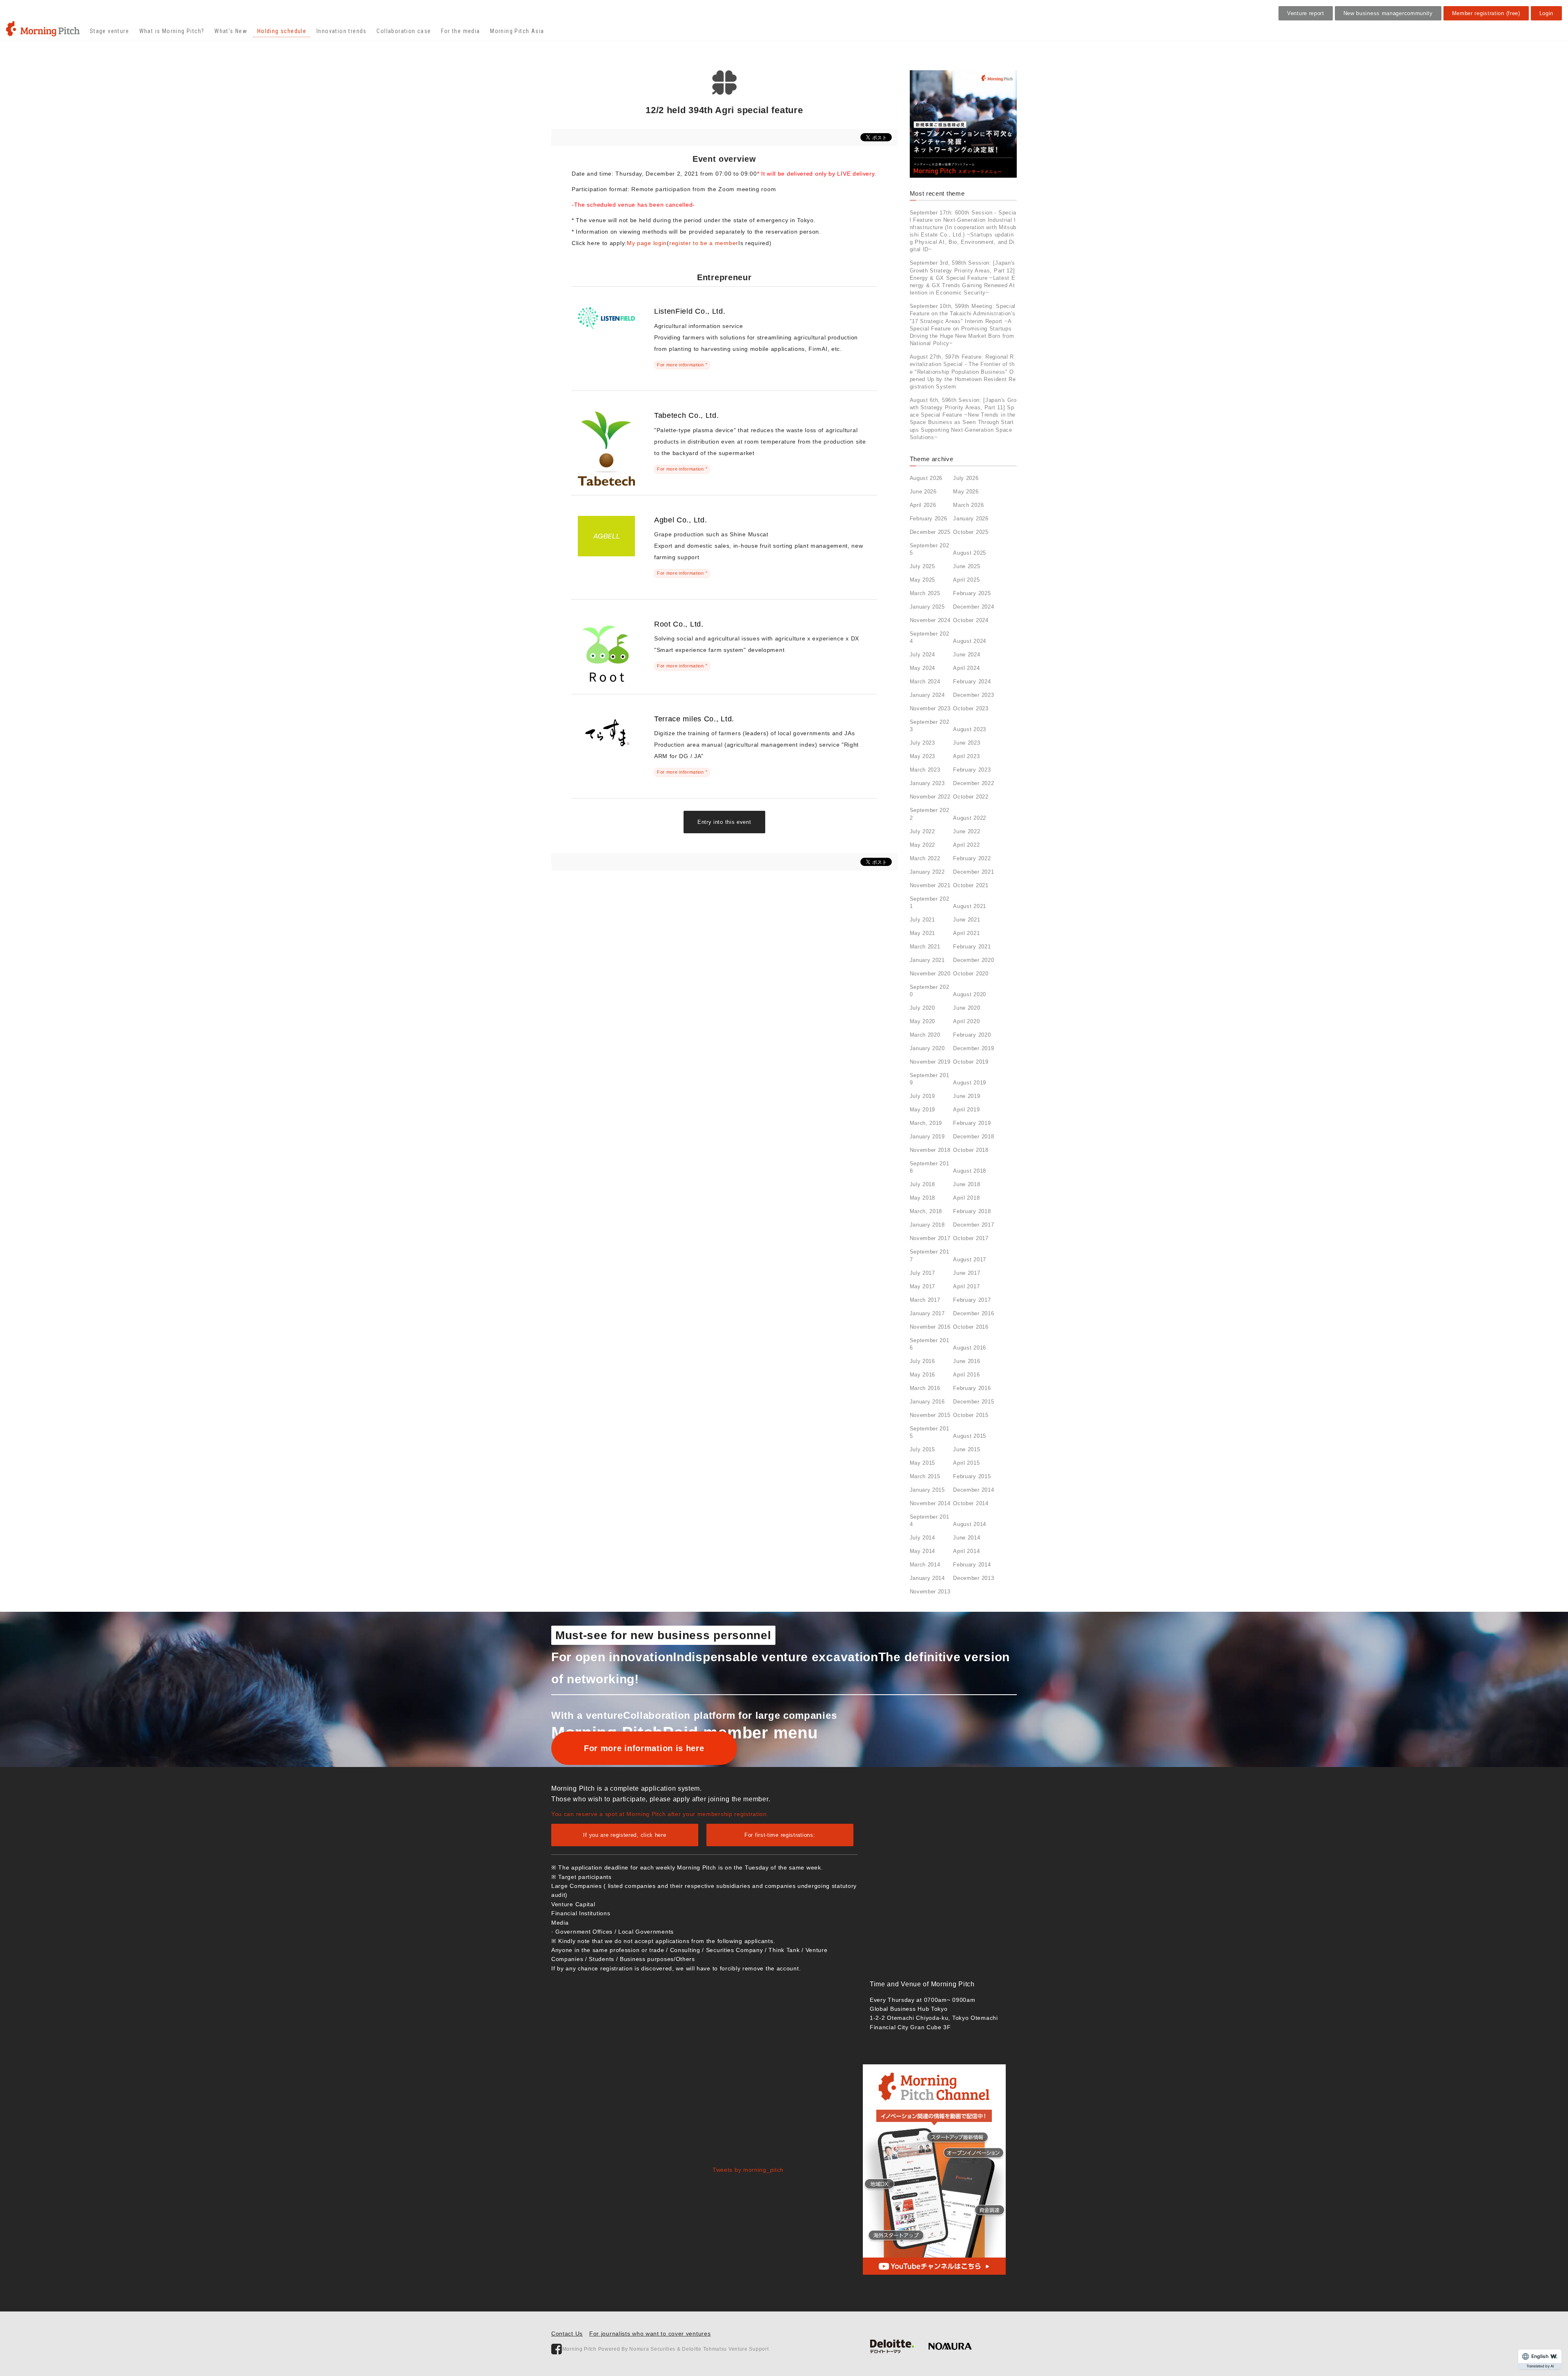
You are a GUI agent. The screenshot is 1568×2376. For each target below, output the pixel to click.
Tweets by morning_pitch (748, 2170)
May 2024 (923, 668)
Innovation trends (342, 31)
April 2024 (966, 668)
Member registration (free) (1486, 13)
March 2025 (925, 593)
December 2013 (973, 1578)
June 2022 (967, 831)
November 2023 (930, 708)
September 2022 (930, 814)
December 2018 (973, 1137)
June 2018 (967, 1184)
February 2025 (972, 593)
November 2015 (930, 1415)
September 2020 (930, 991)
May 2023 (923, 756)
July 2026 (966, 478)
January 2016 (927, 1402)
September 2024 (930, 637)
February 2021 (972, 947)
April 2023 (966, 756)
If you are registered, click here (625, 1835)
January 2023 (927, 783)
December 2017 (973, 1225)
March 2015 (925, 1476)
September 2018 (930, 1167)
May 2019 (923, 1110)
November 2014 (930, 1503)
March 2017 (925, 1300)
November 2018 (930, 1150)
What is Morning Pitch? (172, 31)
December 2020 (973, 960)
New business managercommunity (1388, 13)
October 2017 (971, 1238)
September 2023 (930, 726)
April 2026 (923, 505)
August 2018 (970, 1171)
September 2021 (930, 902)
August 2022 (970, 818)
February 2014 (972, 1565)
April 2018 (966, 1198)
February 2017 (972, 1300)
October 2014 (971, 1503)
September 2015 (930, 1432)
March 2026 (968, 505)
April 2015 (966, 1463)
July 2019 (922, 1096)
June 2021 (967, 920)
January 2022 (927, 872)
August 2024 (970, 641)
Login (1547, 13)
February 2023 (972, 770)
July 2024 (922, 655)
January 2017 (927, 1313)
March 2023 (925, 770)
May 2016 (923, 1375)
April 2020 (966, 1021)
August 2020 (970, 994)
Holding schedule (282, 31)
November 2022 (930, 797)
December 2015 (973, 1402)
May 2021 (923, 933)
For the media (460, 31)
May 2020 (923, 1021)
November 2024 (930, 620)
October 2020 (971, 974)
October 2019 (971, 1062)
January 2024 (927, 695)
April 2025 (966, 580)
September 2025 (930, 549)
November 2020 (930, 974)
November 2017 (930, 1238)
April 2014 (966, 1551)
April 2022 (966, 845)
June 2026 (923, 492)
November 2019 (930, 1062)
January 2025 (927, 607)
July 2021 (922, 920)
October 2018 (971, 1150)
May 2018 (923, 1198)
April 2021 (966, 933)
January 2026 (971, 519)
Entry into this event (724, 822)
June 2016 (967, 1361)
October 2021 (971, 885)
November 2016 (930, 1327)
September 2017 (930, 1255)
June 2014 (967, 1538)
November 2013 (930, 1592)
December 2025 (930, 532)
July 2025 (922, 566)
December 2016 (973, 1313)
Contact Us (567, 2334)
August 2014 (970, 1524)
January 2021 (927, 960)
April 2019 (966, 1110)
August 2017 (970, 1259)
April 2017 (966, 1286)
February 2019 (972, 1123)
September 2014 (930, 1520)
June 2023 (967, 743)
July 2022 (922, 831)
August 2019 (970, 1083)
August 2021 (970, 906)
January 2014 (927, 1578)
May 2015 (923, 1463)
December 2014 (973, 1490)
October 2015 (971, 1415)
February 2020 (972, 1035)
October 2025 (971, 532)
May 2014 (923, 1551)
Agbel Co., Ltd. (681, 520)
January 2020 (927, 1048)
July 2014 (922, 1538)
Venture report (1306, 13)
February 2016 (972, 1388)
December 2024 (973, 607)
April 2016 (966, 1375)
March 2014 (925, 1565)
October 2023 (971, 708)
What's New (231, 31)
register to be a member (704, 243)
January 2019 (927, 1137)
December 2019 (973, 1048)
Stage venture (109, 31)
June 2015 (967, 1449)
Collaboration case (404, 31)
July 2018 (922, 1184)
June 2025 (967, 566)
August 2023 (970, 729)
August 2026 (926, 478)
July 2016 (922, 1361)
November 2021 (930, 885)
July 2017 (922, 1273)
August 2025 (970, 553)
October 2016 (971, 1327)
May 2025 (923, 580)
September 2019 (930, 1079)
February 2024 (972, 682)
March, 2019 (926, 1123)
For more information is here (644, 1748)
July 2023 (922, 743)
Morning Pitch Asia (517, 31)
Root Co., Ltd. (679, 624)
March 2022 (925, 858)
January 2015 (927, 1490)
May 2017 (923, 1286)
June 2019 (967, 1096)
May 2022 (923, 845)
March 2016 (925, 1388)
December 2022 (973, 783)
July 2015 (922, 1449)
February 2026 (929, 519)
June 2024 (967, 655)
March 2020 (925, 1035)
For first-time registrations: (780, 1835)
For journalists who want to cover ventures (650, 2334)
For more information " (682, 365)
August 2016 (970, 1348)
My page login (647, 243)
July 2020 (922, 1008)
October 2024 (971, 620)
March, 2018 (926, 1211)
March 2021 (925, 947)
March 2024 (925, 682)
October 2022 (971, 797)
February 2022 (972, 858)
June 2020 (967, 1008)
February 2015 (972, 1476)
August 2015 (970, 1436)
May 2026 (966, 492)
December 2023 (973, 695)
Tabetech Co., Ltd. (687, 415)
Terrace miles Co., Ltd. (694, 719)
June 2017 (967, 1273)
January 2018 (927, 1225)
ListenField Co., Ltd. (690, 311)
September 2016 (930, 1344)
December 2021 (973, 872)
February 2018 (972, 1211)
